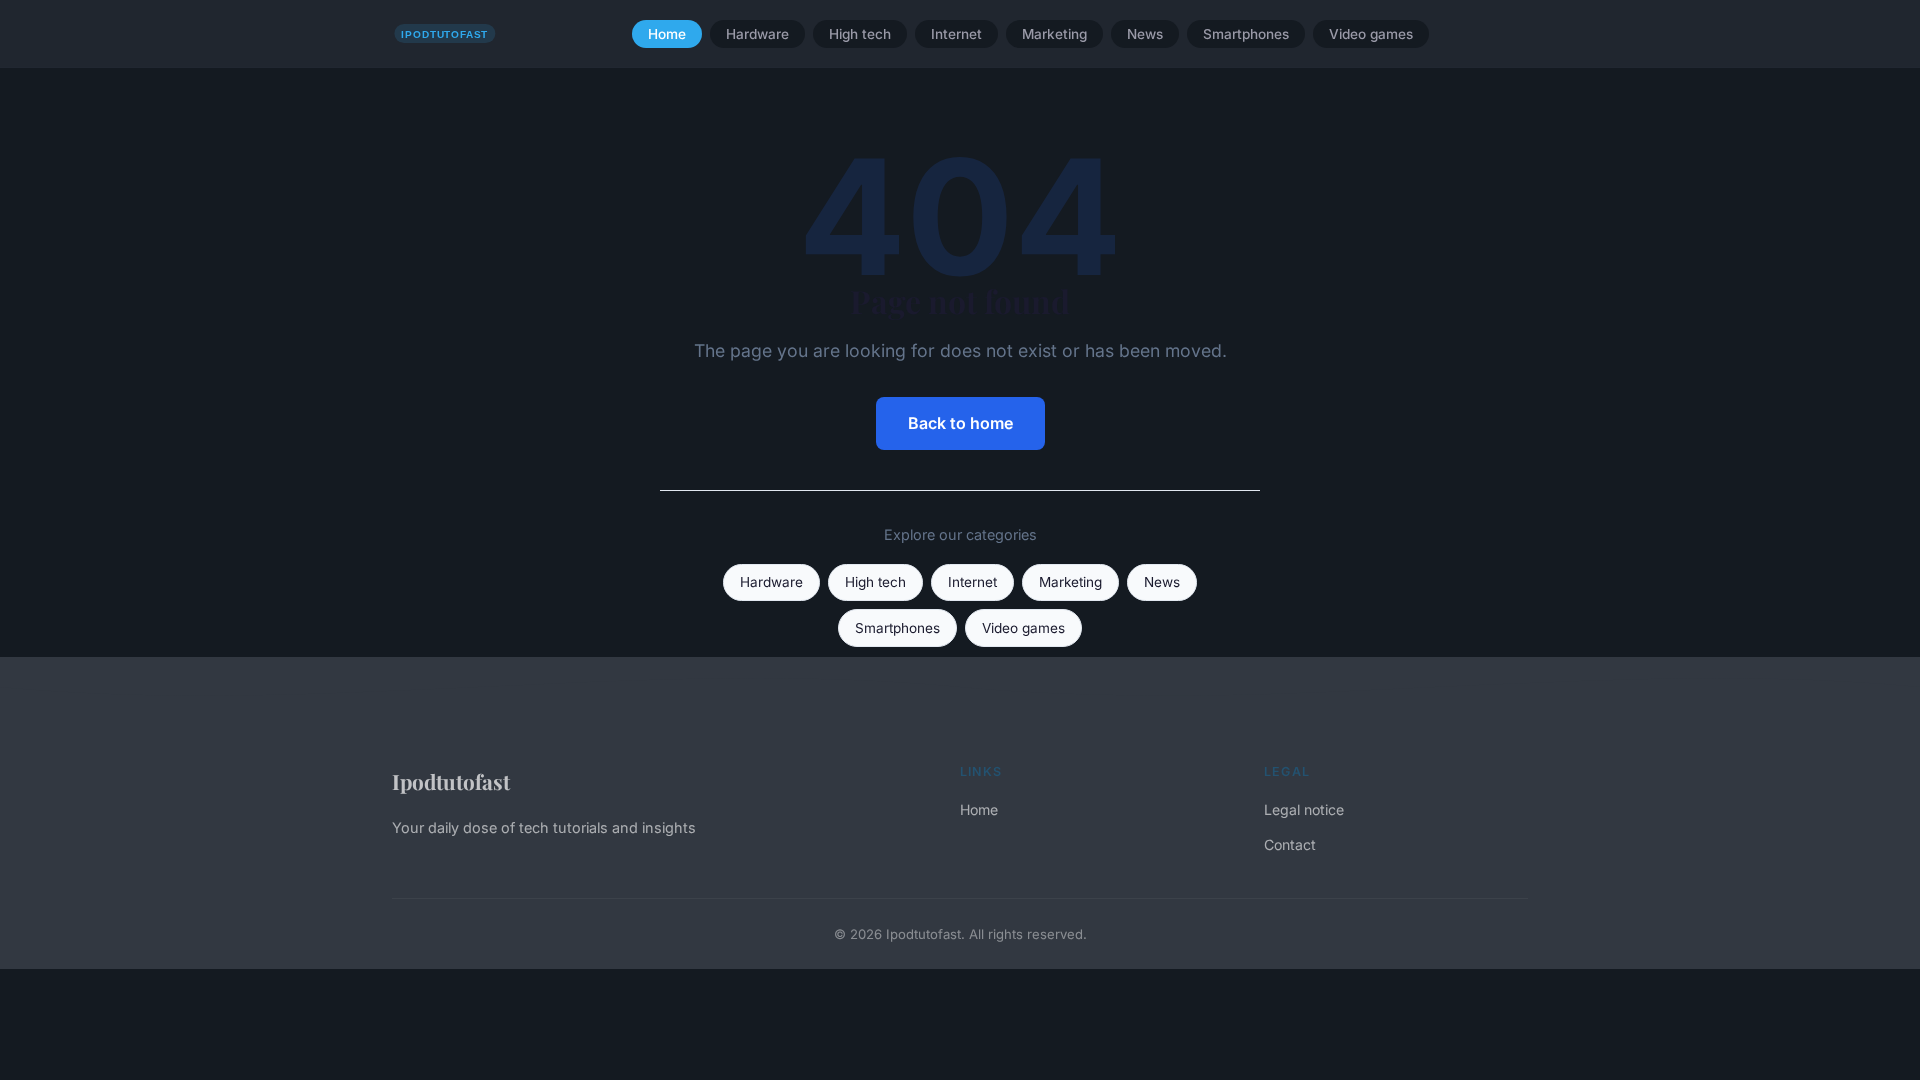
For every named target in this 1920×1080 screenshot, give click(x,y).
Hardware (757, 34)
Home (667, 34)
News (1145, 34)
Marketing (1054, 34)
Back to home (960, 423)
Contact (1290, 844)
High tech (860, 34)
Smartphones (1246, 34)
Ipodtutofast (451, 781)
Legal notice (1304, 809)
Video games (1371, 34)
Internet (956, 34)
